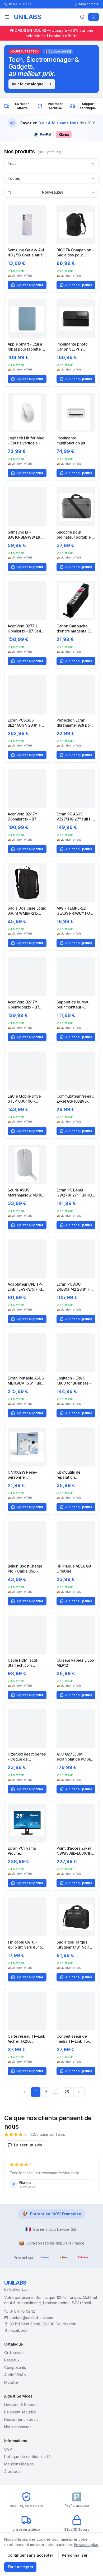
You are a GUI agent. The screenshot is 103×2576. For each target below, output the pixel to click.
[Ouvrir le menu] (7, 17)
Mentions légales (19, 2464)
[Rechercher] (82, 17)
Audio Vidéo (15, 2375)
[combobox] (51, 164)
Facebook (18, 2330)
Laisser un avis (28, 2145)
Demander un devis (21, 2419)
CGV (8, 2449)
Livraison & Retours (21, 2405)
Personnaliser (75, 2555)
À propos (12, 2471)
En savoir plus (86, 2545)
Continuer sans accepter (30, 2555)
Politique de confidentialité (27, 2457)
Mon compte (89, 4)
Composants (15, 2367)
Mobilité (11, 2382)
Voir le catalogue (28, 84)
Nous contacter (18, 2427)
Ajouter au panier (30, 285)
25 (67, 2092)
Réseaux (12, 2360)
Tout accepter (20, 2567)
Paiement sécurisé (20, 2412)
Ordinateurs (14, 2353)
